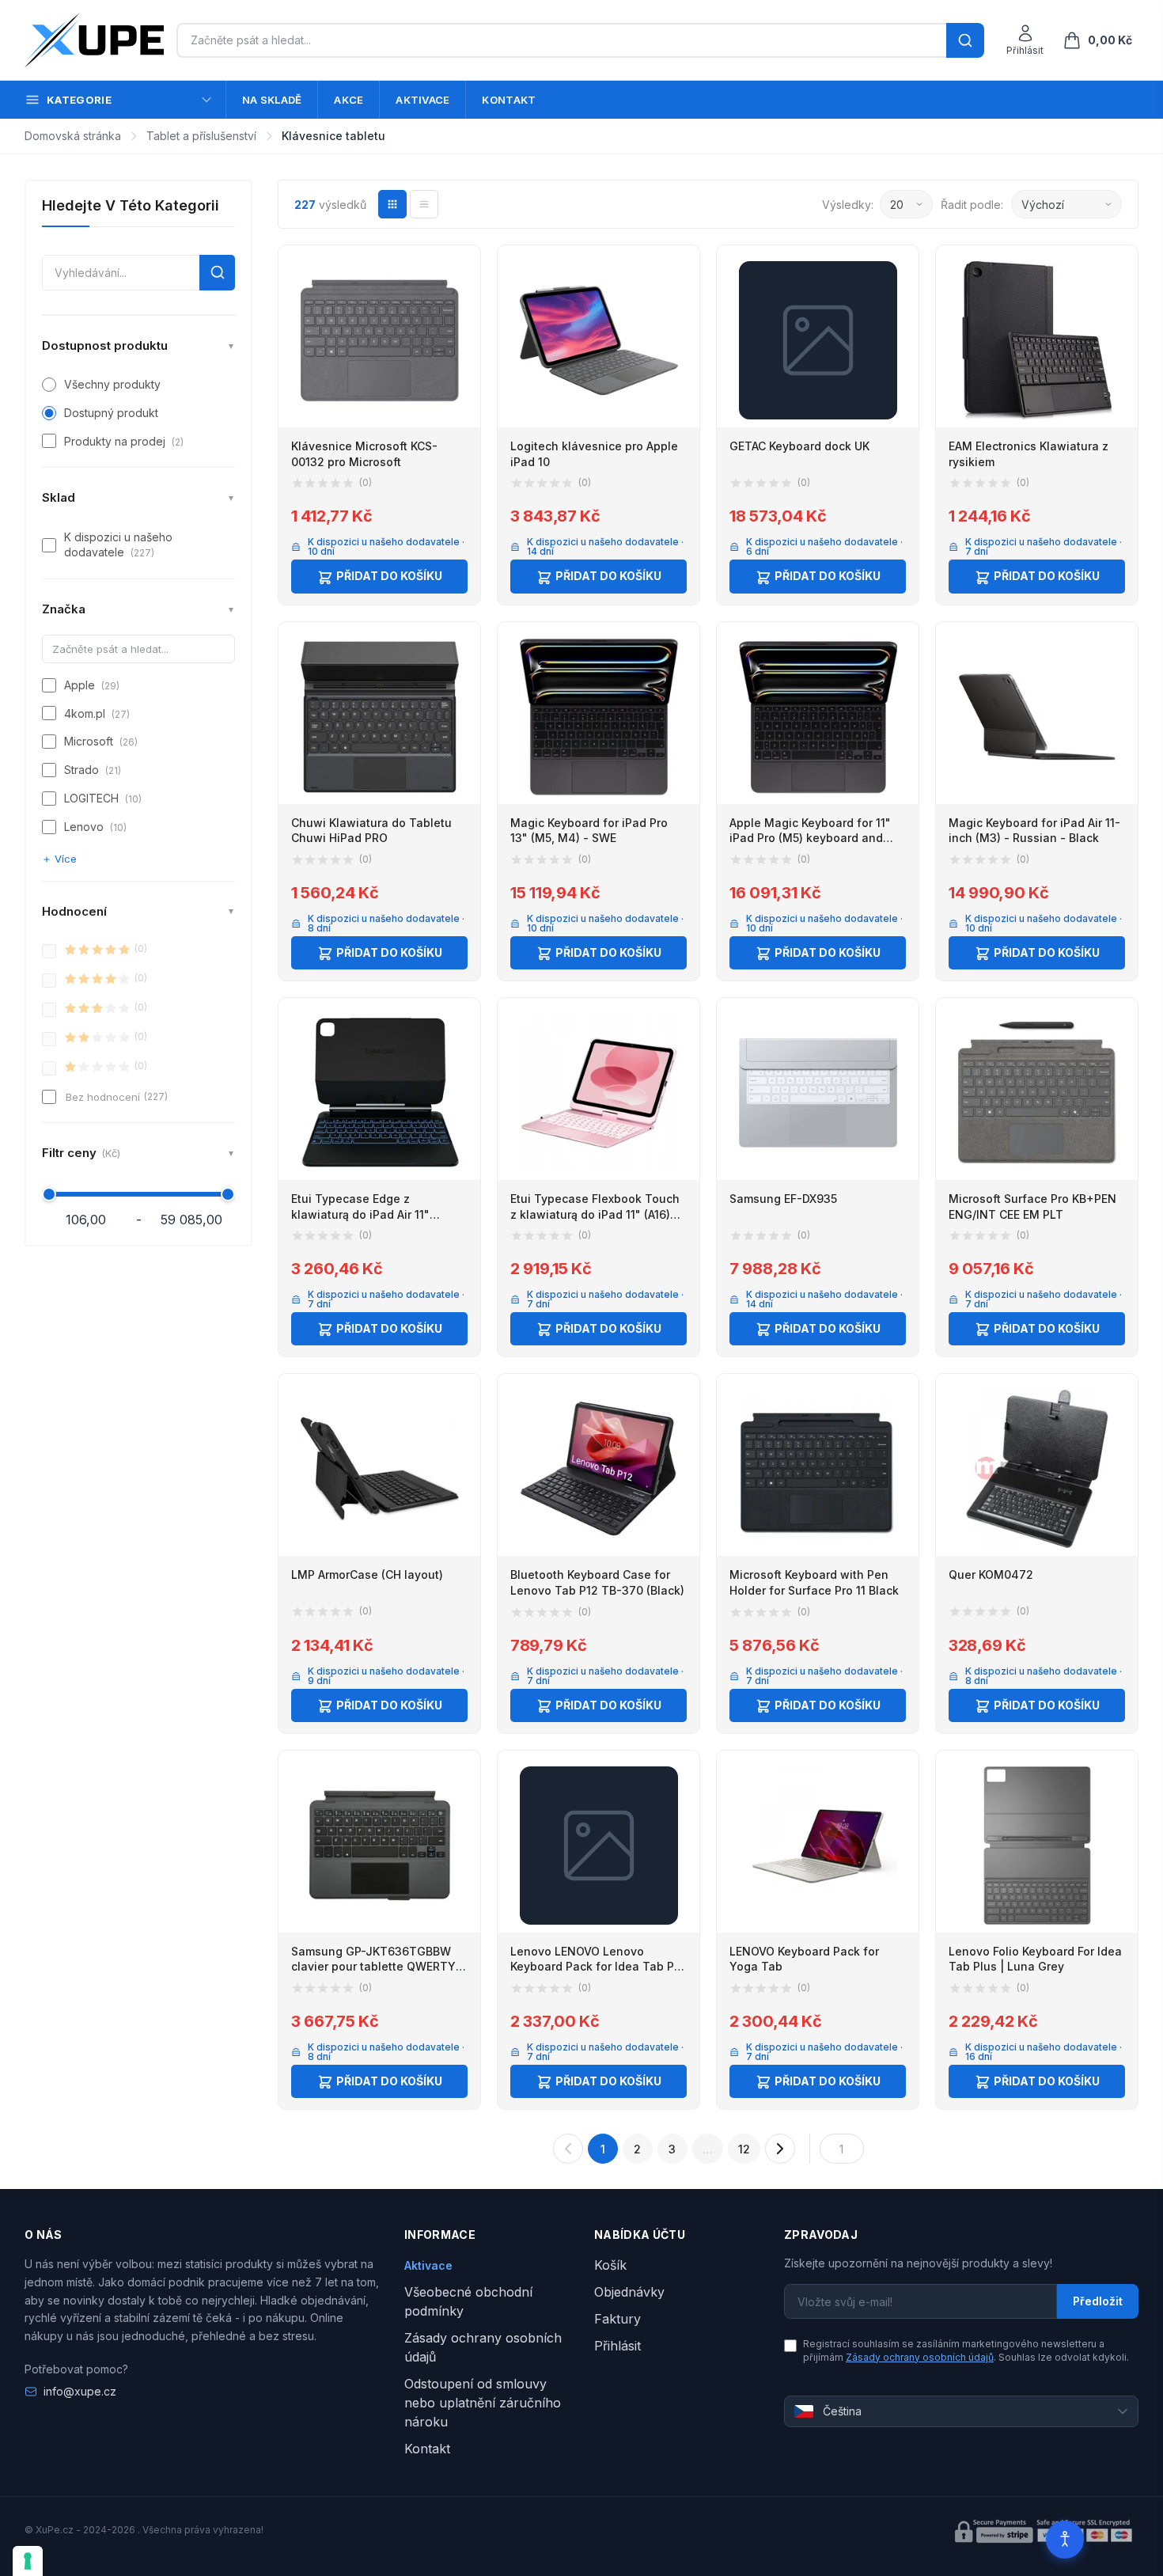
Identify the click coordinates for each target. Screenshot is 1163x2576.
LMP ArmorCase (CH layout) (367, 1574)
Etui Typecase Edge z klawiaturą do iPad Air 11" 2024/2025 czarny (360, 1214)
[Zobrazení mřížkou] (392, 204)
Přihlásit (617, 2346)
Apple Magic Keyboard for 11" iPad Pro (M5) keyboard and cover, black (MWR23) (810, 838)
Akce (349, 100)
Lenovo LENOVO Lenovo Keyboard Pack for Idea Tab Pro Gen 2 (598, 1967)
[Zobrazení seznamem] (424, 204)
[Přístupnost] (1065, 2540)
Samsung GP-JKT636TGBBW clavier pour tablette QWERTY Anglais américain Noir (373, 1967)
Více (66, 859)
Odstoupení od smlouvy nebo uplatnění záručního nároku (483, 2403)
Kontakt (509, 100)
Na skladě (272, 100)
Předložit (1098, 2301)
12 (744, 2149)
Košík (610, 2265)
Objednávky (629, 2292)
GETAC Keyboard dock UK (799, 446)
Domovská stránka (73, 136)
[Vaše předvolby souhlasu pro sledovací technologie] (28, 2561)
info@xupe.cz (80, 2391)
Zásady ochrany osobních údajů (920, 2357)
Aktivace (422, 100)
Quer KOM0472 (991, 1574)
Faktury (617, 2319)
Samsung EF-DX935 (783, 1199)
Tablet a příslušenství (201, 136)
